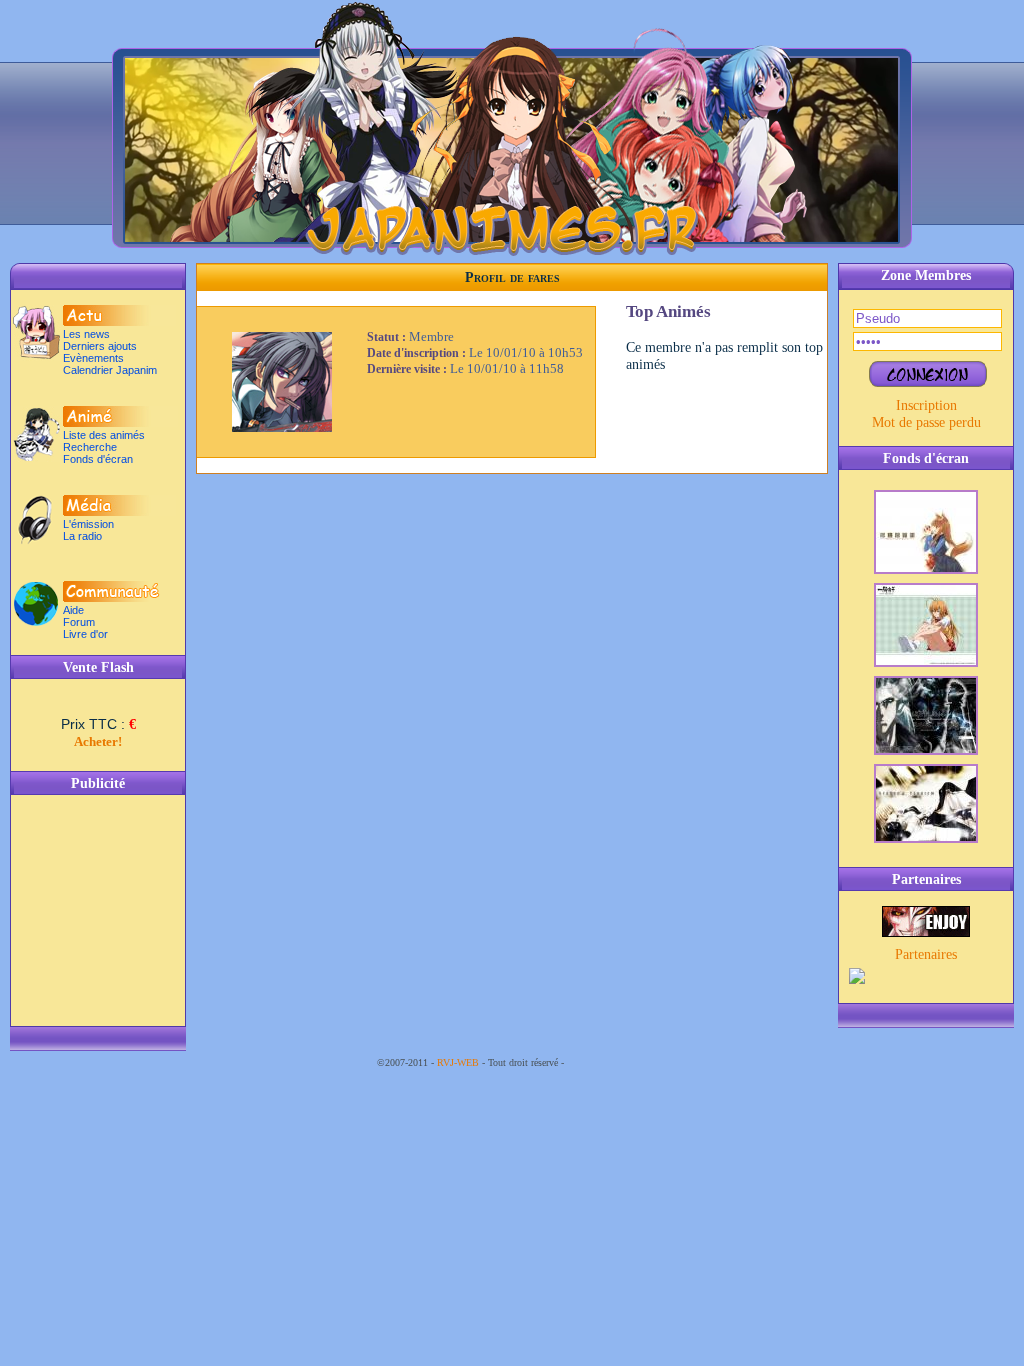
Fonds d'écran (98, 459)
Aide (73, 610)
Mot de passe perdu (926, 422)
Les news (86, 334)
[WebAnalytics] (607, 1062)
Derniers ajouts (100, 346)
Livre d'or (85, 634)
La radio (82, 536)
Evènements (93, 358)
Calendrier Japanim (110, 370)
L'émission (88, 524)
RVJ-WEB (458, 1062)
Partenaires (926, 954)
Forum (79, 622)
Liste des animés (104, 435)
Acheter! (98, 741)
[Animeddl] (926, 932)
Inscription (926, 405)
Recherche (90, 447)
